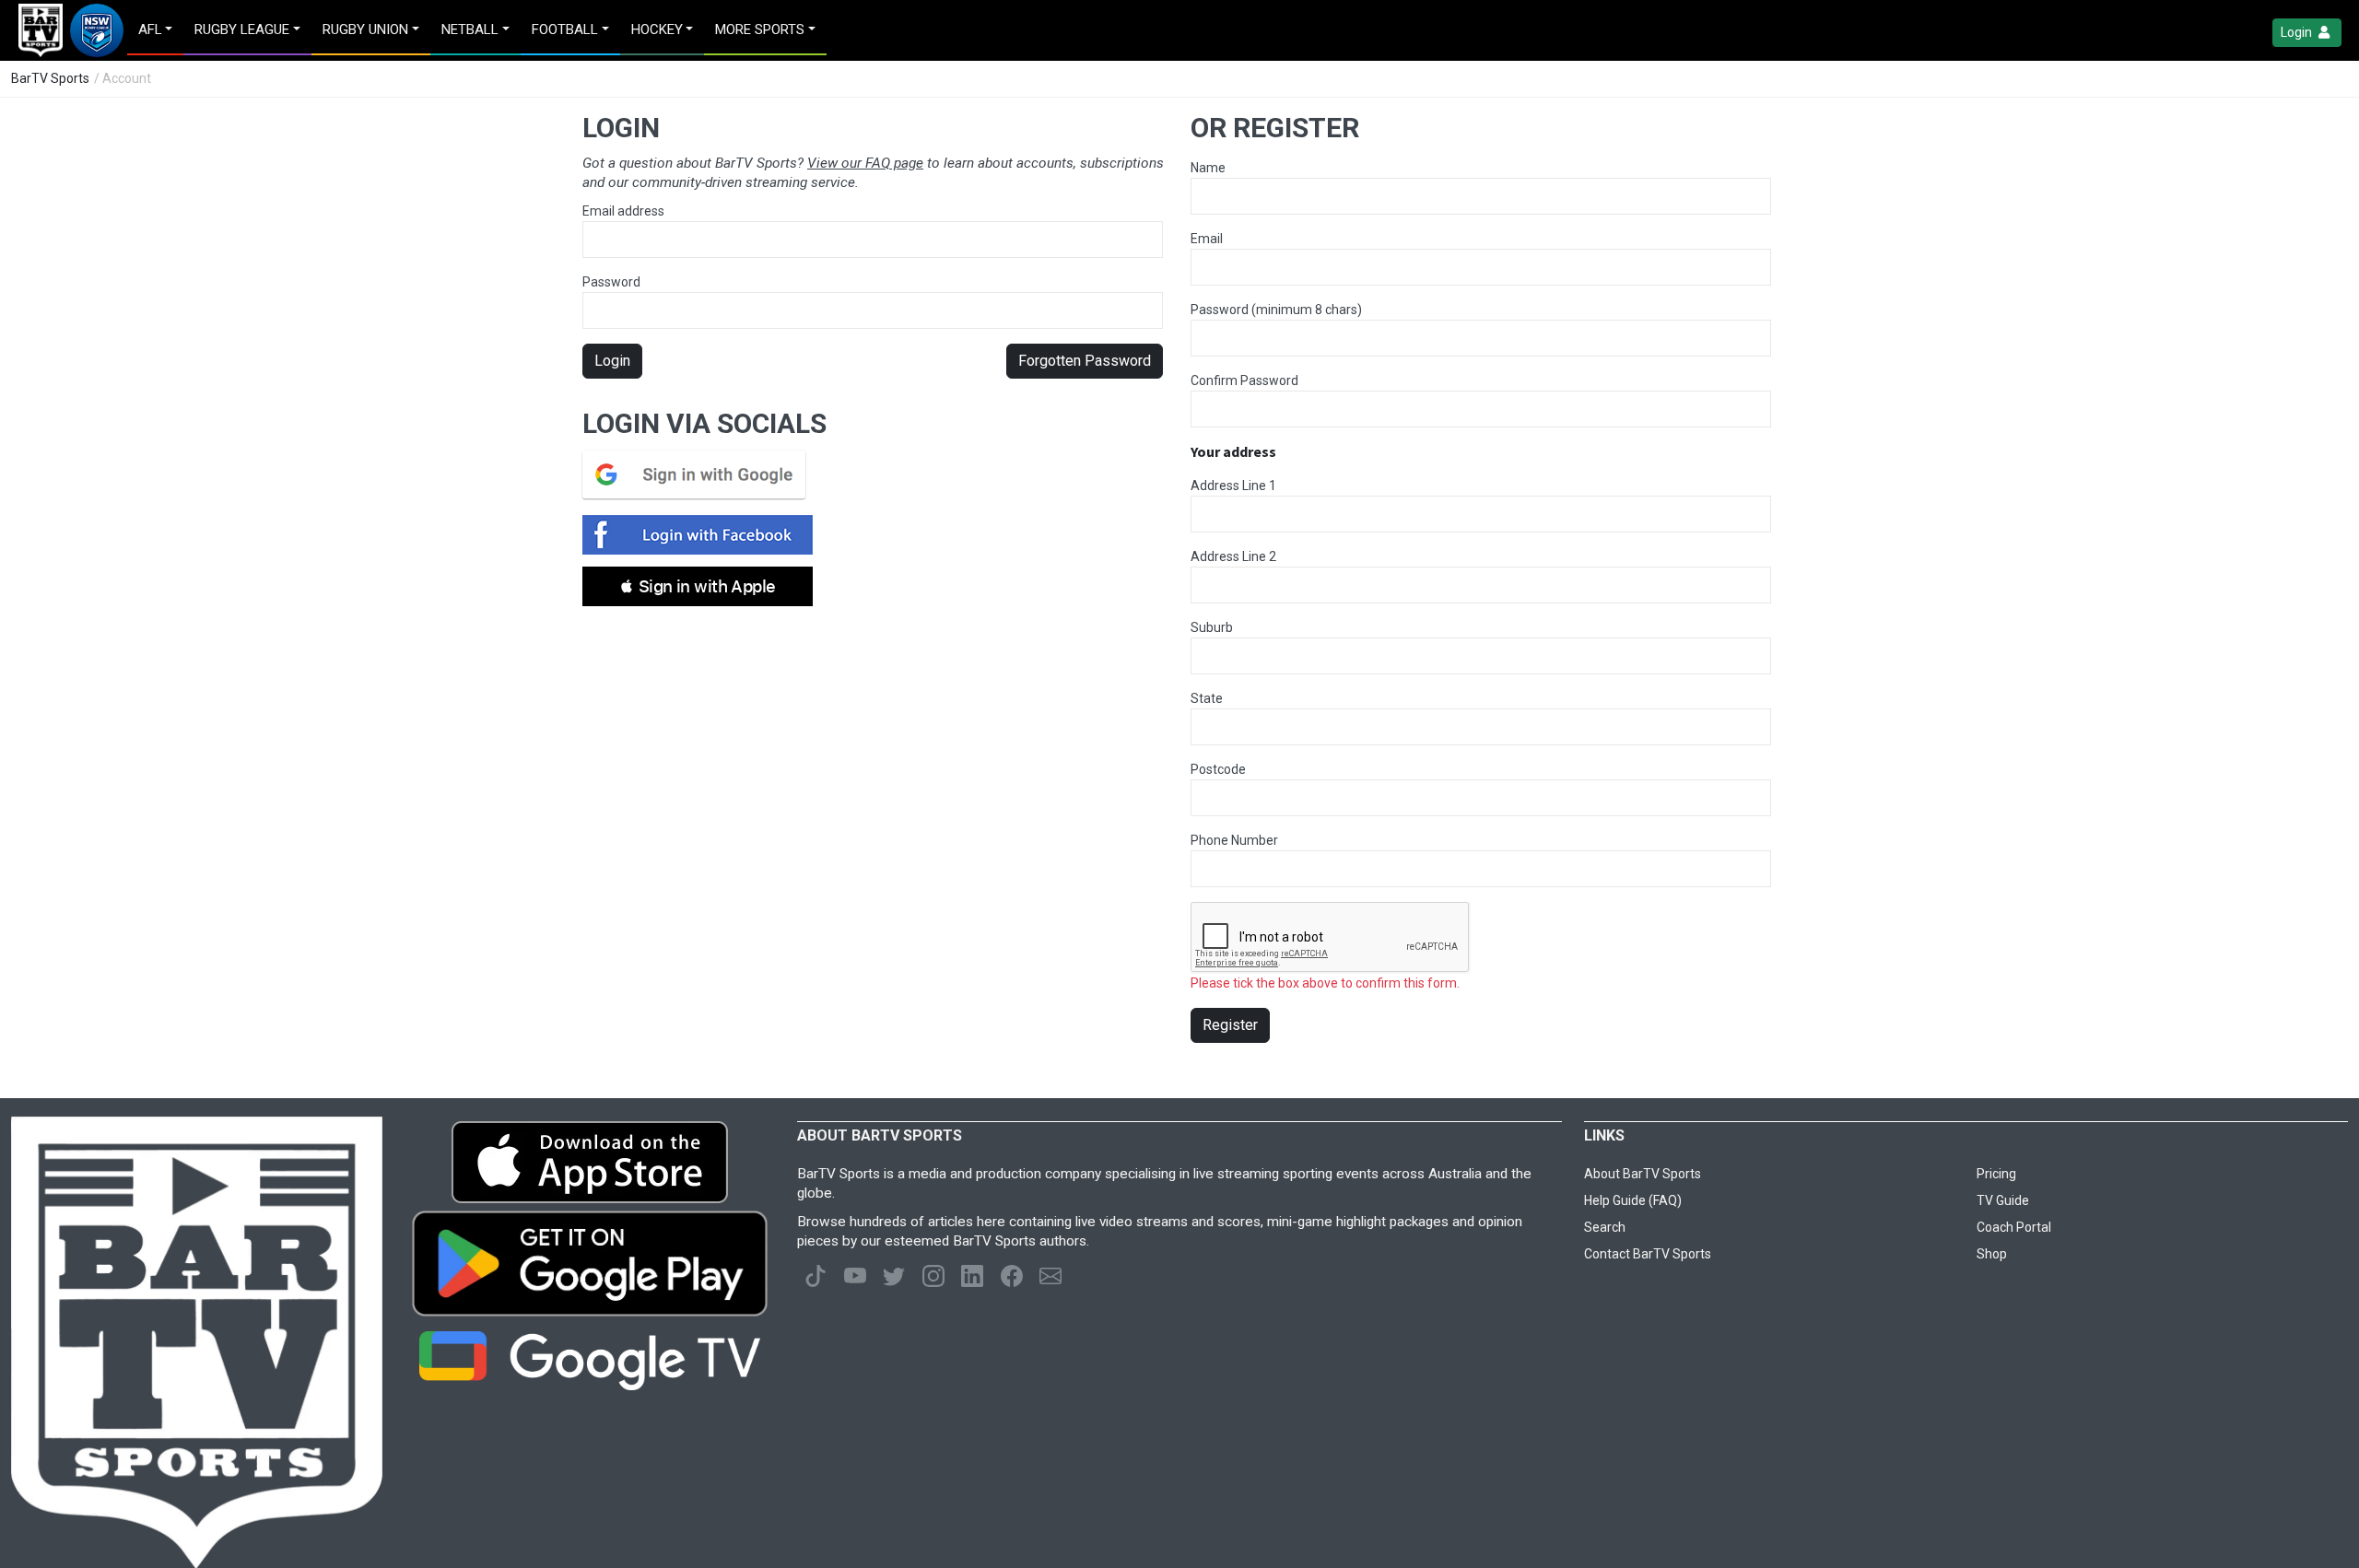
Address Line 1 (1233, 486)
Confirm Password (1244, 380)
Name (1208, 168)
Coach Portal (2014, 1227)
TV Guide (2003, 1200)
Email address (623, 211)
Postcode (1218, 769)
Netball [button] (470, 29)
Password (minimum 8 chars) (1276, 310)
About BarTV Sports (1643, 1174)
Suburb (1212, 627)
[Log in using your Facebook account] (703, 535)
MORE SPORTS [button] (760, 29)
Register (1230, 1025)
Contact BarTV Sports (1648, 1254)
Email (1207, 239)
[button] (698, 586)
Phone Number (1234, 840)
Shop (1992, 1254)
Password (611, 282)
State (1207, 698)
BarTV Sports (50, 78)
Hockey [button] (657, 29)
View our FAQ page (865, 163)
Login (2298, 32)
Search (1605, 1227)
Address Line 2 (1233, 556)
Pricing (1996, 1174)
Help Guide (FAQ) (1633, 1200)
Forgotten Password (1085, 361)
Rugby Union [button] (365, 29)
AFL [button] (150, 29)
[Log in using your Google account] (699, 474)
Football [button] (565, 29)
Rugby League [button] (242, 29)
